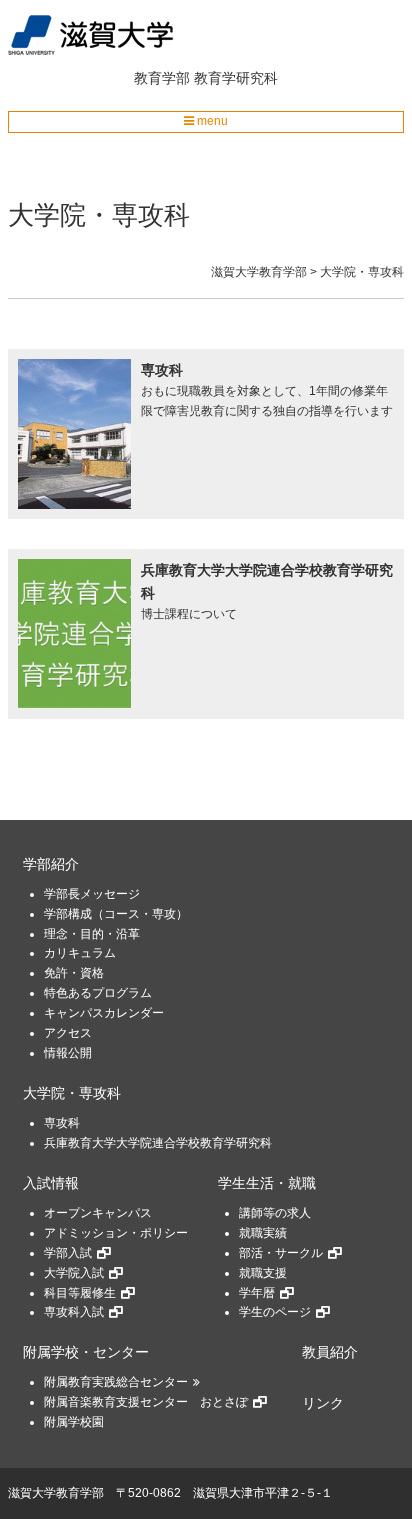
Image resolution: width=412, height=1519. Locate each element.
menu (211, 121)
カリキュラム (80, 953)
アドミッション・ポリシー (116, 1233)
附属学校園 (74, 1422)
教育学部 (162, 78)
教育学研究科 (236, 78)
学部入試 (68, 1253)
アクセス (68, 1033)
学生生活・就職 (267, 1183)
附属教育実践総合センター (116, 1382)
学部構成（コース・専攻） (116, 914)
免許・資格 (74, 973)
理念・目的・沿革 (92, 934)
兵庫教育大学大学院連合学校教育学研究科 (158, 1143)
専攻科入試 (74, 1312)
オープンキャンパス (98, 1213)
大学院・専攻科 (72, 1093)
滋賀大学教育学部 (56, 1493)
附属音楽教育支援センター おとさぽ (146, 1402)
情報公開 (68, 1053)
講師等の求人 (275, 1213)
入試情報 (51, 1183)
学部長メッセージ (92, 894)
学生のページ (275, 1312)
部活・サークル (281, 1253)
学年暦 (257, 1293)
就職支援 (263, 1273)
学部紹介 (51, 864)
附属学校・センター (86, 1352)
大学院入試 (74, 1273)
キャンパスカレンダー (104, 1013)
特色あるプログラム (98, 993)
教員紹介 (330, 1352)
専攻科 (62, 1123)
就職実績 (263, 1233)
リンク (323, 1403)
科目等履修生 (80, 1293)
